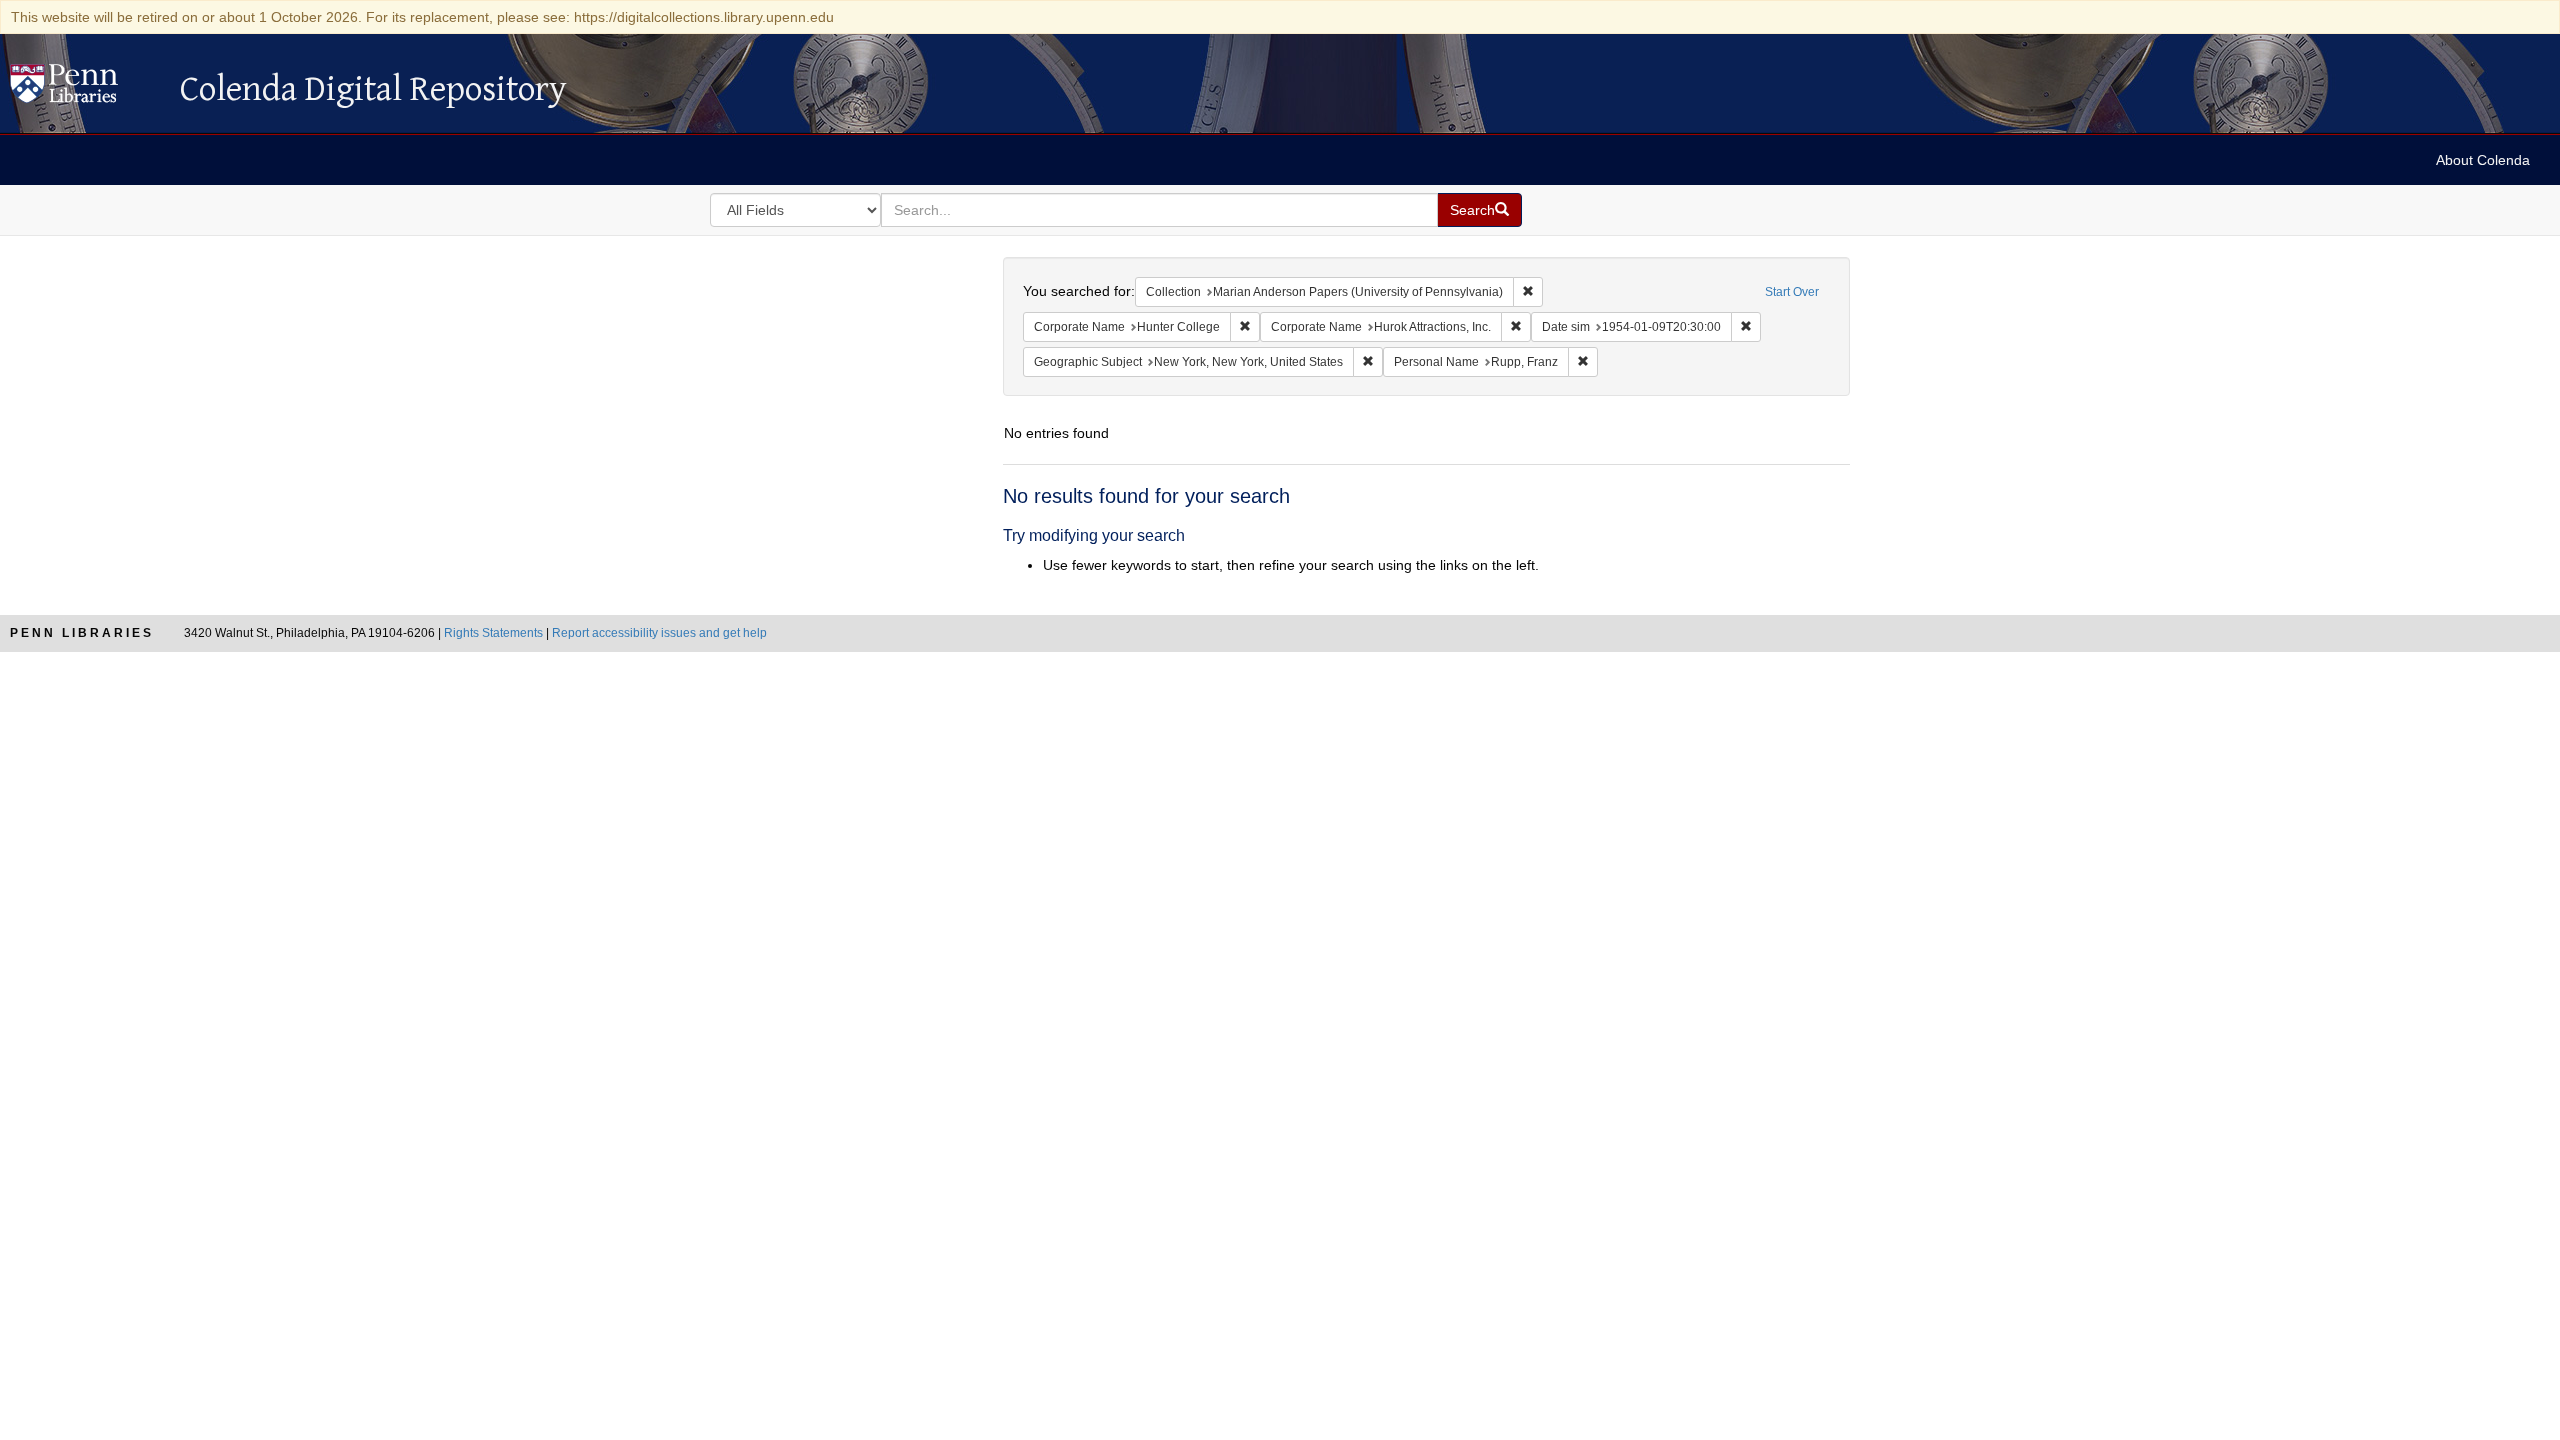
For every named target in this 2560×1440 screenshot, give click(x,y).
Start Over (1792, 292)
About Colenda (2483, 160)
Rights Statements (493, 633)
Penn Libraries (82, 633)
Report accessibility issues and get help (659, 633)
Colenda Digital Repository (85, 89)
